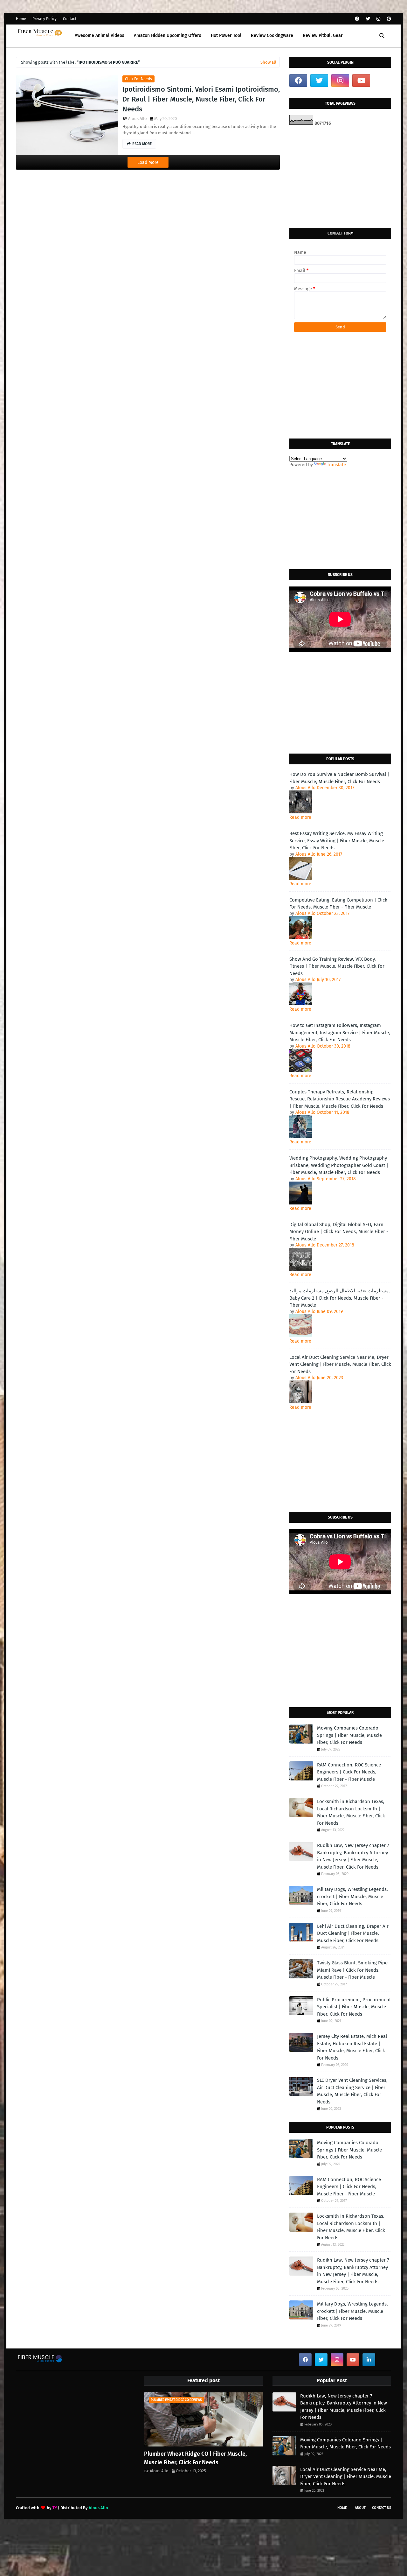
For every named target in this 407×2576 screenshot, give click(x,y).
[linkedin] (369, 2360)
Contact (70, 19)
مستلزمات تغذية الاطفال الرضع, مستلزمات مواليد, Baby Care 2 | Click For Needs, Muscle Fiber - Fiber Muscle (340, 1298)
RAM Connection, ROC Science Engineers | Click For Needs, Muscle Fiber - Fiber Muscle (349, 1772)
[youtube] (361, 81)
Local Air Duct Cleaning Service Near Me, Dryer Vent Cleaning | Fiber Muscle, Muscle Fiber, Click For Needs (340, 1364)
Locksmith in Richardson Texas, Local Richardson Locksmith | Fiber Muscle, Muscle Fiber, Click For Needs (351, 1812)
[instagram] (378, 19)
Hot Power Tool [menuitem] (226, 35)
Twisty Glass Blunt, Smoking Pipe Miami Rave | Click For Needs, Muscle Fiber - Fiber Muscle (352, 1970)
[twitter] (368, 19)
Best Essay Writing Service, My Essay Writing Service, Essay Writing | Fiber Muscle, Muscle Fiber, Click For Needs (337, 841)
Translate (336, 465)
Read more (300, 817)
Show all (268, 62)
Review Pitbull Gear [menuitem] (323, 35)
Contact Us (382, 2508)
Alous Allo (138, 119)
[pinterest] (388, 19)
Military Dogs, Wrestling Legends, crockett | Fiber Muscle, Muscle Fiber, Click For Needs (352, 1896)
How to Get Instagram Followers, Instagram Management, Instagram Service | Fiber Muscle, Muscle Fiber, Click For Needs (340, 1032)
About (360, 2508)
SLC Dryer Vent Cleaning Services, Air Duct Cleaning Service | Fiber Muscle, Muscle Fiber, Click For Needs (352, 2091)
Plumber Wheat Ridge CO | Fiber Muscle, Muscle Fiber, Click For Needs (195, 2458)
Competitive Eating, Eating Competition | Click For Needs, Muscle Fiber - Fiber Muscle (338, 904)
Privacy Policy (45, 19)
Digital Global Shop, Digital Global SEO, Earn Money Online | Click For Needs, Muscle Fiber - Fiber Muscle (339, 1232)
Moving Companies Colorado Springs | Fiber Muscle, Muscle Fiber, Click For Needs (349, 1735)
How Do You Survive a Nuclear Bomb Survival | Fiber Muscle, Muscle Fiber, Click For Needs (339, 778)
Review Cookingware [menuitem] (272, 35)
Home (21, 19)
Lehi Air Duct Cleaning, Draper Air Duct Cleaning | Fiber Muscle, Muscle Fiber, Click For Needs (353, 1933)
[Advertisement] (340, 177)
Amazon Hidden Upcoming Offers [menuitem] (168, 35)
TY (55, 2508)
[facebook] (357, 19)
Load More (148, 162)
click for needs (138, 79)
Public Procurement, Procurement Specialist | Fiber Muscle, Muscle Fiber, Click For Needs (354, 2007)
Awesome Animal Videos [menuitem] (100, 35)
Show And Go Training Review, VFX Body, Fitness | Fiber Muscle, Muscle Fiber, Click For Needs (337, 966)
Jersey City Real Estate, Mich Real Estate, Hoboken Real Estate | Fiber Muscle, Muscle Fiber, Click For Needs (352, 2047)
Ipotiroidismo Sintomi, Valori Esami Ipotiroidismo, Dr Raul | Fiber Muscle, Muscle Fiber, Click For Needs (201, 99)
